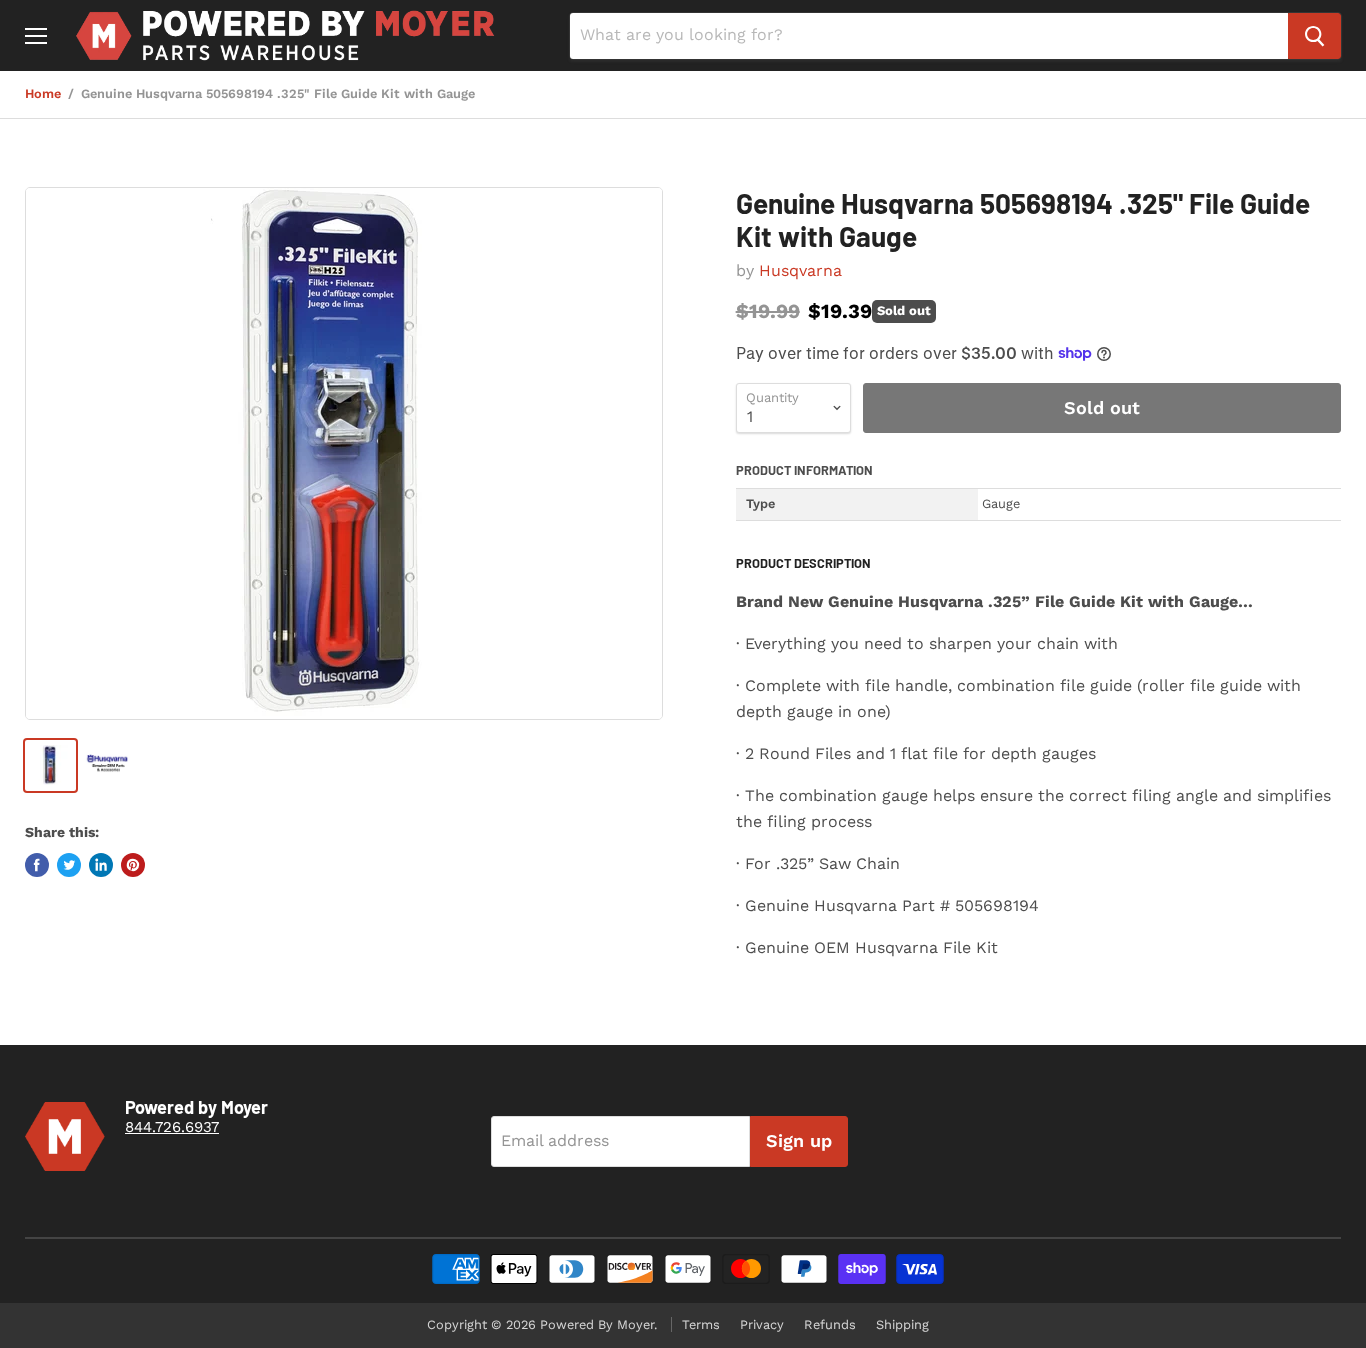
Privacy (762, 1324)
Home (43, 94)
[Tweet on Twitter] (69, 865)
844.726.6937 (172, 1127)
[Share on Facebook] (37, 865)
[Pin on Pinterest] (133, 865)
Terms (701, 1324)
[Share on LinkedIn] (101, 865)
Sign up (799, 1140)
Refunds (830, 1324)
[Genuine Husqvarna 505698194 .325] (344, 453)
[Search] (1314, 36)
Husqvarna (800, 270)
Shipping (902, 1324)
